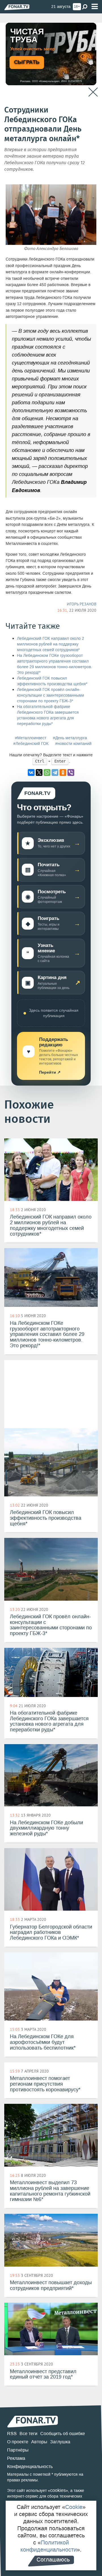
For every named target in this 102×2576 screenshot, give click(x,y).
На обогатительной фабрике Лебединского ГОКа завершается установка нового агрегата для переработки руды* (48, 715)
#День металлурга (70, 738)
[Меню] (95, 7)
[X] (39, 772)
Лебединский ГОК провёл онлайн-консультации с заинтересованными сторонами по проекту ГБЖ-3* (51, 695)
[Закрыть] (93, 92)
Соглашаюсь (53, 2560)
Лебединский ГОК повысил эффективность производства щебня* (52, 681)
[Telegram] (55, 772)
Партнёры (18, 2450)
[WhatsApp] (47, 772)
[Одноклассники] (63, 772)
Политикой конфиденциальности (49, 2546)
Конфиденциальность (30, 2466)
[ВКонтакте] (31, 772)
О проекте (18, 2442)
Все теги (28, 2434)
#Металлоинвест (31, 738)
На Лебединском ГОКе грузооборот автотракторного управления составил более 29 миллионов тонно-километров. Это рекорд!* (55, 664)
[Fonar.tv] (17, 7)
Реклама (16, 2458)
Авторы (39, 2442)
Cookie (74, 2507)
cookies (58, 2490)
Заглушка (60, 2442)
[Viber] (71, 772)
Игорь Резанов (82, 604)
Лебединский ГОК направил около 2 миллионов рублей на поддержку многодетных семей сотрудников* (51, 644)
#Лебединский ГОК (31, 744)
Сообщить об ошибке (63, 2434)
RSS (12, 2434)
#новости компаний (73, 744)
